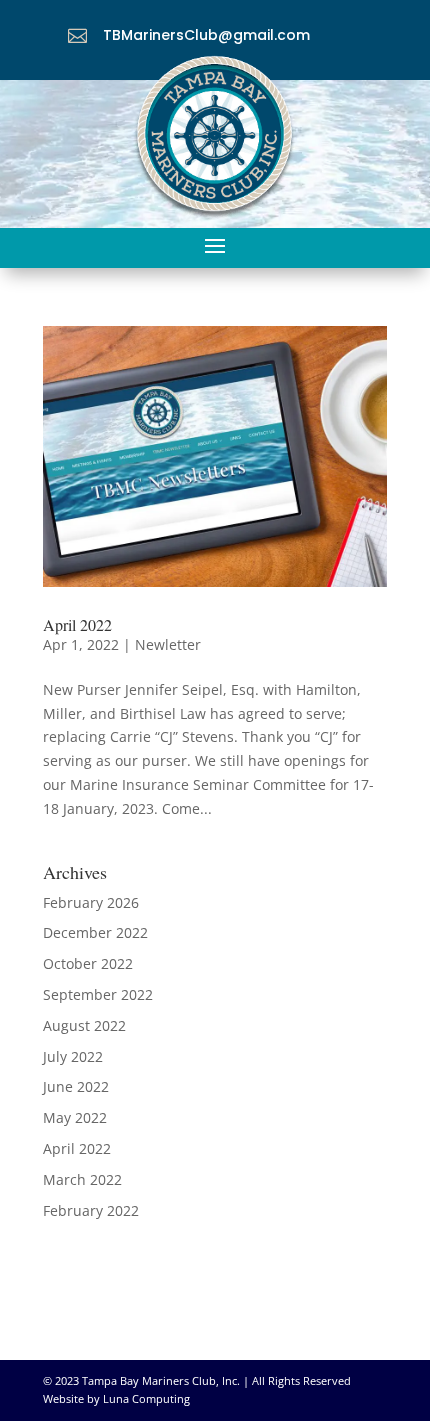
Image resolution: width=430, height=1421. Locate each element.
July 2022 (73, 1056)
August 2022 (84, 1025)
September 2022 (98, 994)
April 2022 (77, 624)
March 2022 (82, 1179)
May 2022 (75, 1117)
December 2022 (95, 932)
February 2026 (91, 902)
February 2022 (91, 1210)
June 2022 (76, 1086)
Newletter (168, 644)
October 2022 (88, 963)
